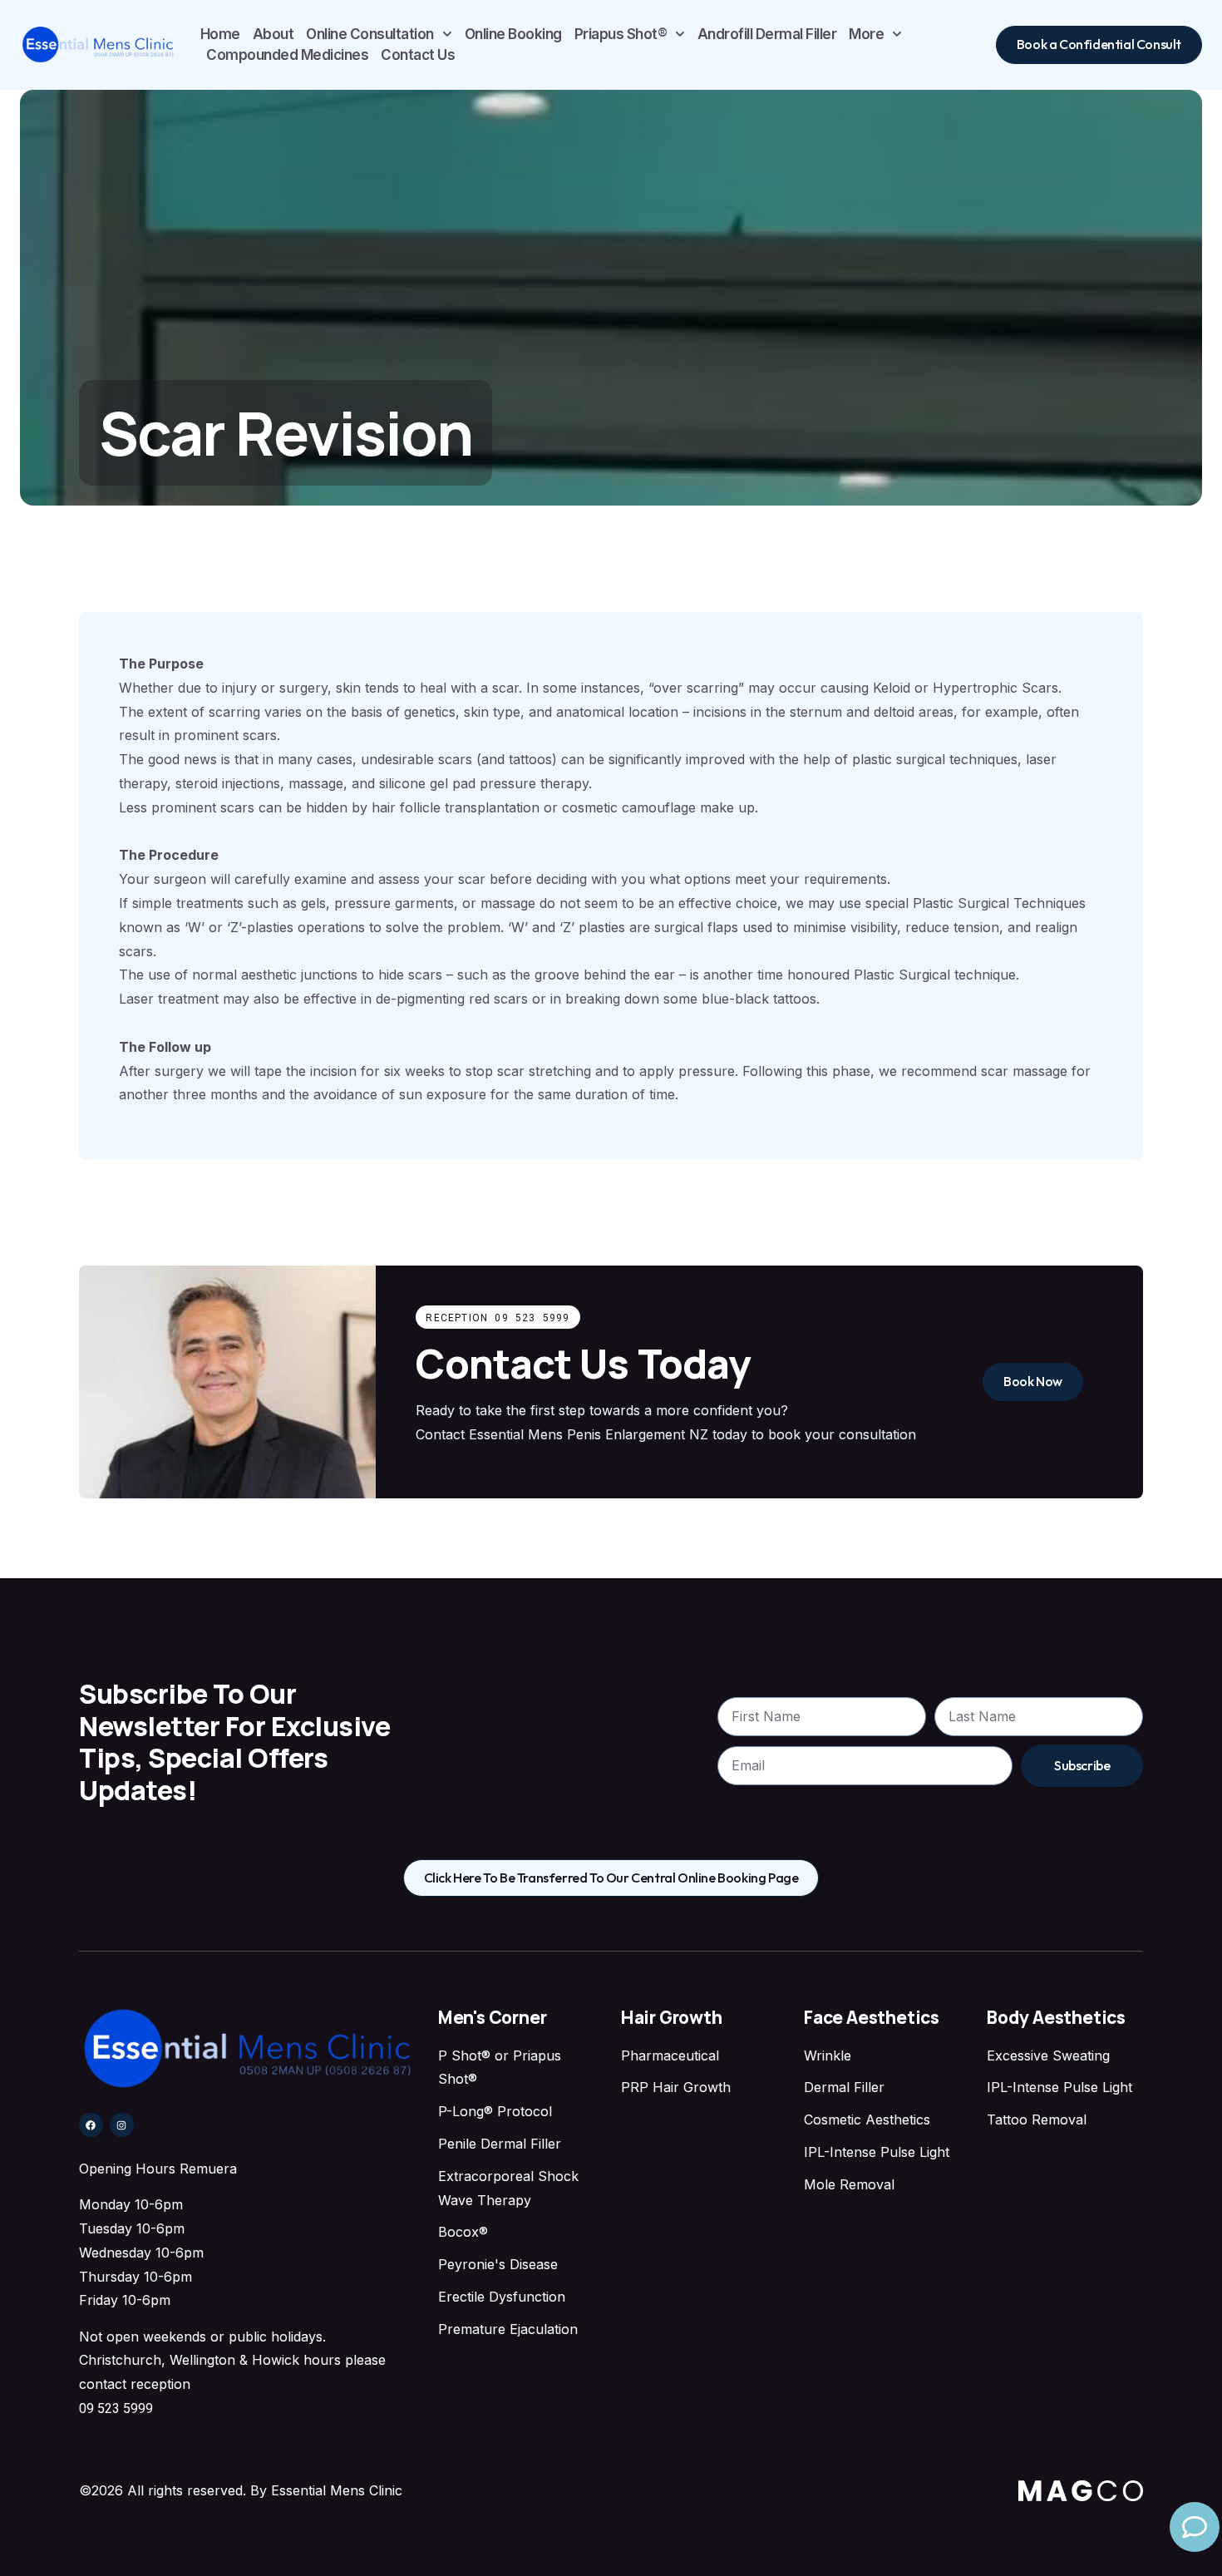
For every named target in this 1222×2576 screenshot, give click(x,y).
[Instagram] (122, 2125)
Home (220, 34)
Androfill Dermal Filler (767, 34)
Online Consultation (370, 34)
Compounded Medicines (287, 55)
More (866, 34)
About (273, 34)
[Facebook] (91, 2125)
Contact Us (418, 55)
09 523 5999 (116, 2408)
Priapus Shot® (621, 34)
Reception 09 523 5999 (498, 1318)
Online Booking (513, 34)
